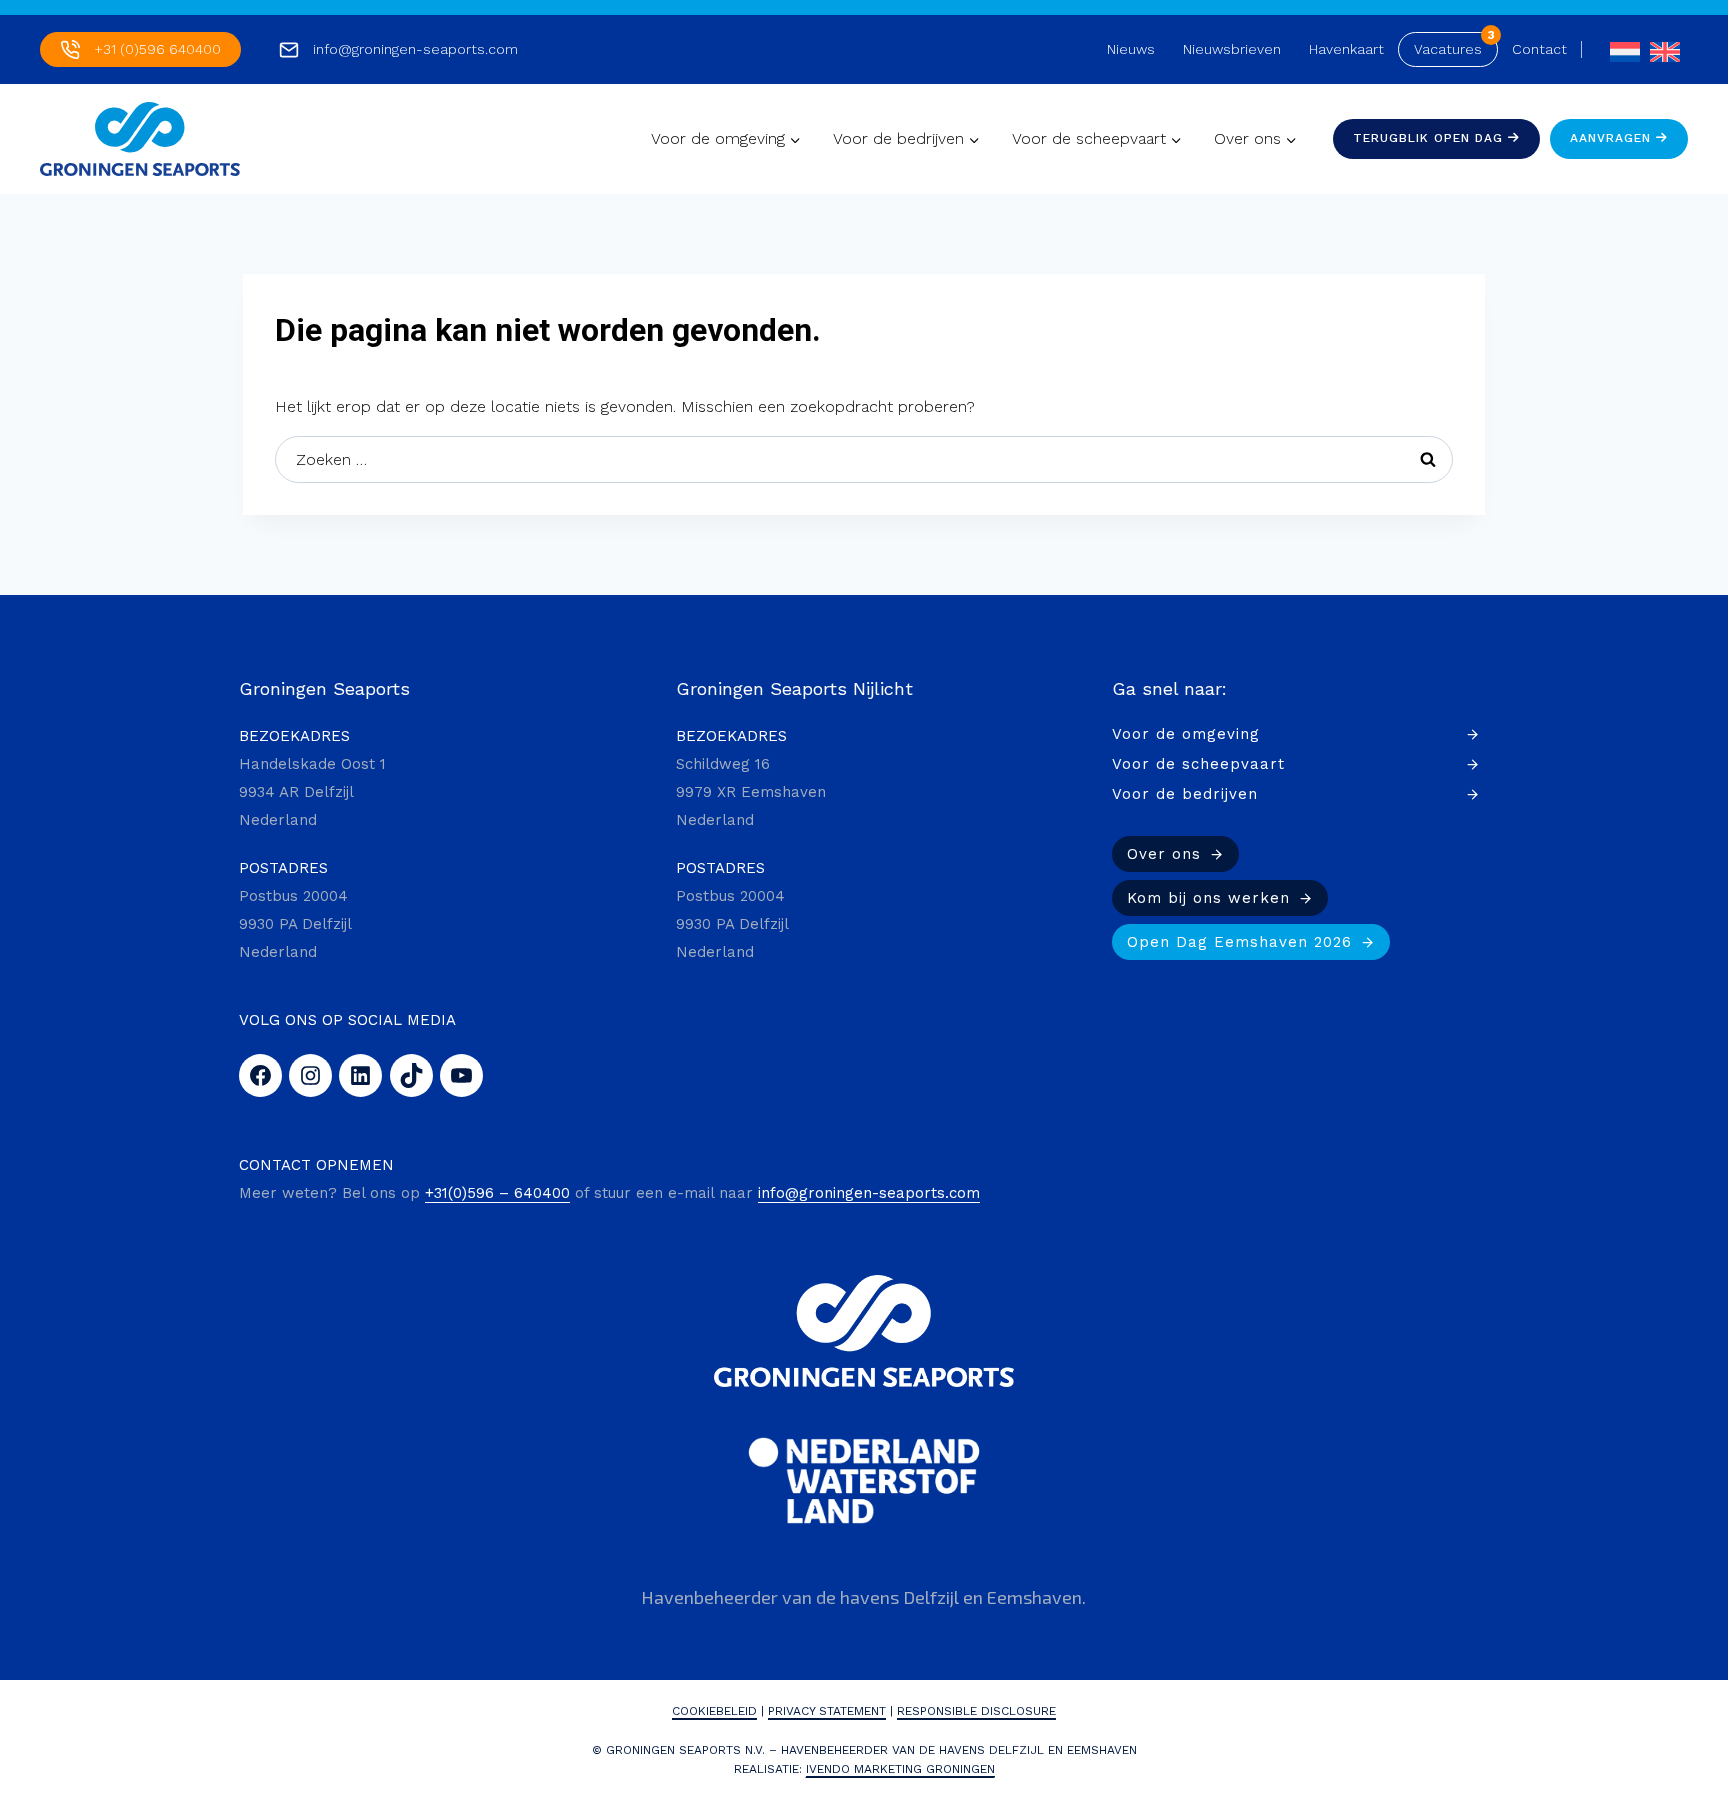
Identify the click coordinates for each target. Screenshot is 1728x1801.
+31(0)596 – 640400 (497, 1193)
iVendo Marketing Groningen (900, 1769)
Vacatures (1448, 49)
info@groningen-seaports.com (415, 49)
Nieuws (1131, 49)
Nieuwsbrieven (1232, 49)
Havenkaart (1346, 49)
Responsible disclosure (976, 1711)
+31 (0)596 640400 (157, 49)
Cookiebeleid (714, 1711)
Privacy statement (827, 1711)
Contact (1539, 49)
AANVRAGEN (1613, 138)
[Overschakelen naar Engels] (1660, 49)
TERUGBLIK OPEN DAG (1430, 138)
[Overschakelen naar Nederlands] (1620, 49)
